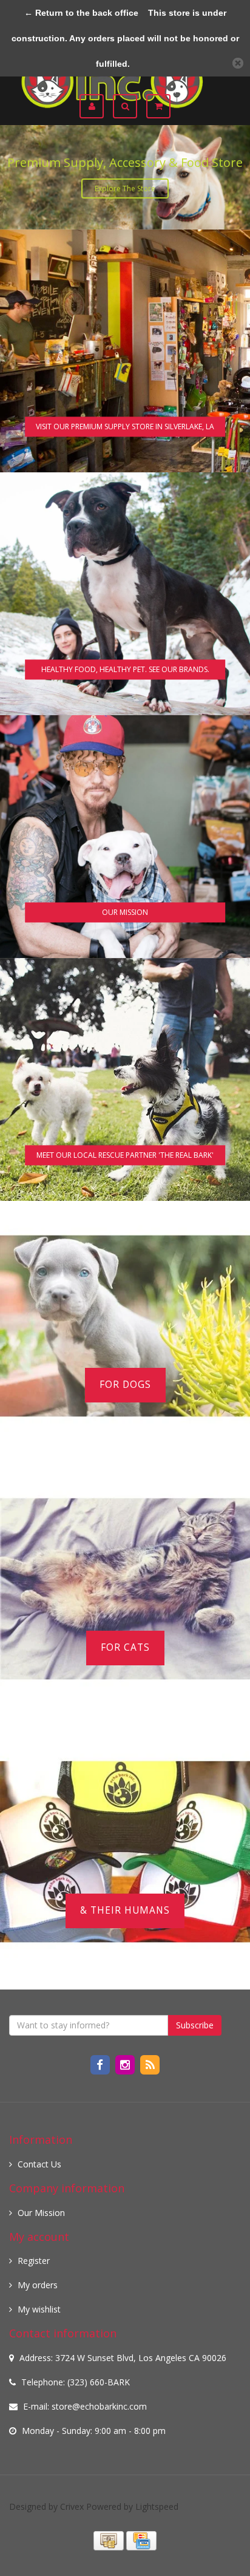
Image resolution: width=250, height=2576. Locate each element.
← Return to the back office (81, 13)
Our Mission (41, 2213)
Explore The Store (125, 189)
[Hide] (238, 63)
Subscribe (195, 2025)
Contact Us (39, 2164)
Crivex (72, 2506)
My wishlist (39, 2309)
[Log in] (96, 106)
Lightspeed (157, 2506)
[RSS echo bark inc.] (150, 2064)
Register (34, 2261)
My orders (38, 2285)
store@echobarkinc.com (99, 2406)
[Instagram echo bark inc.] (126, 2064)
